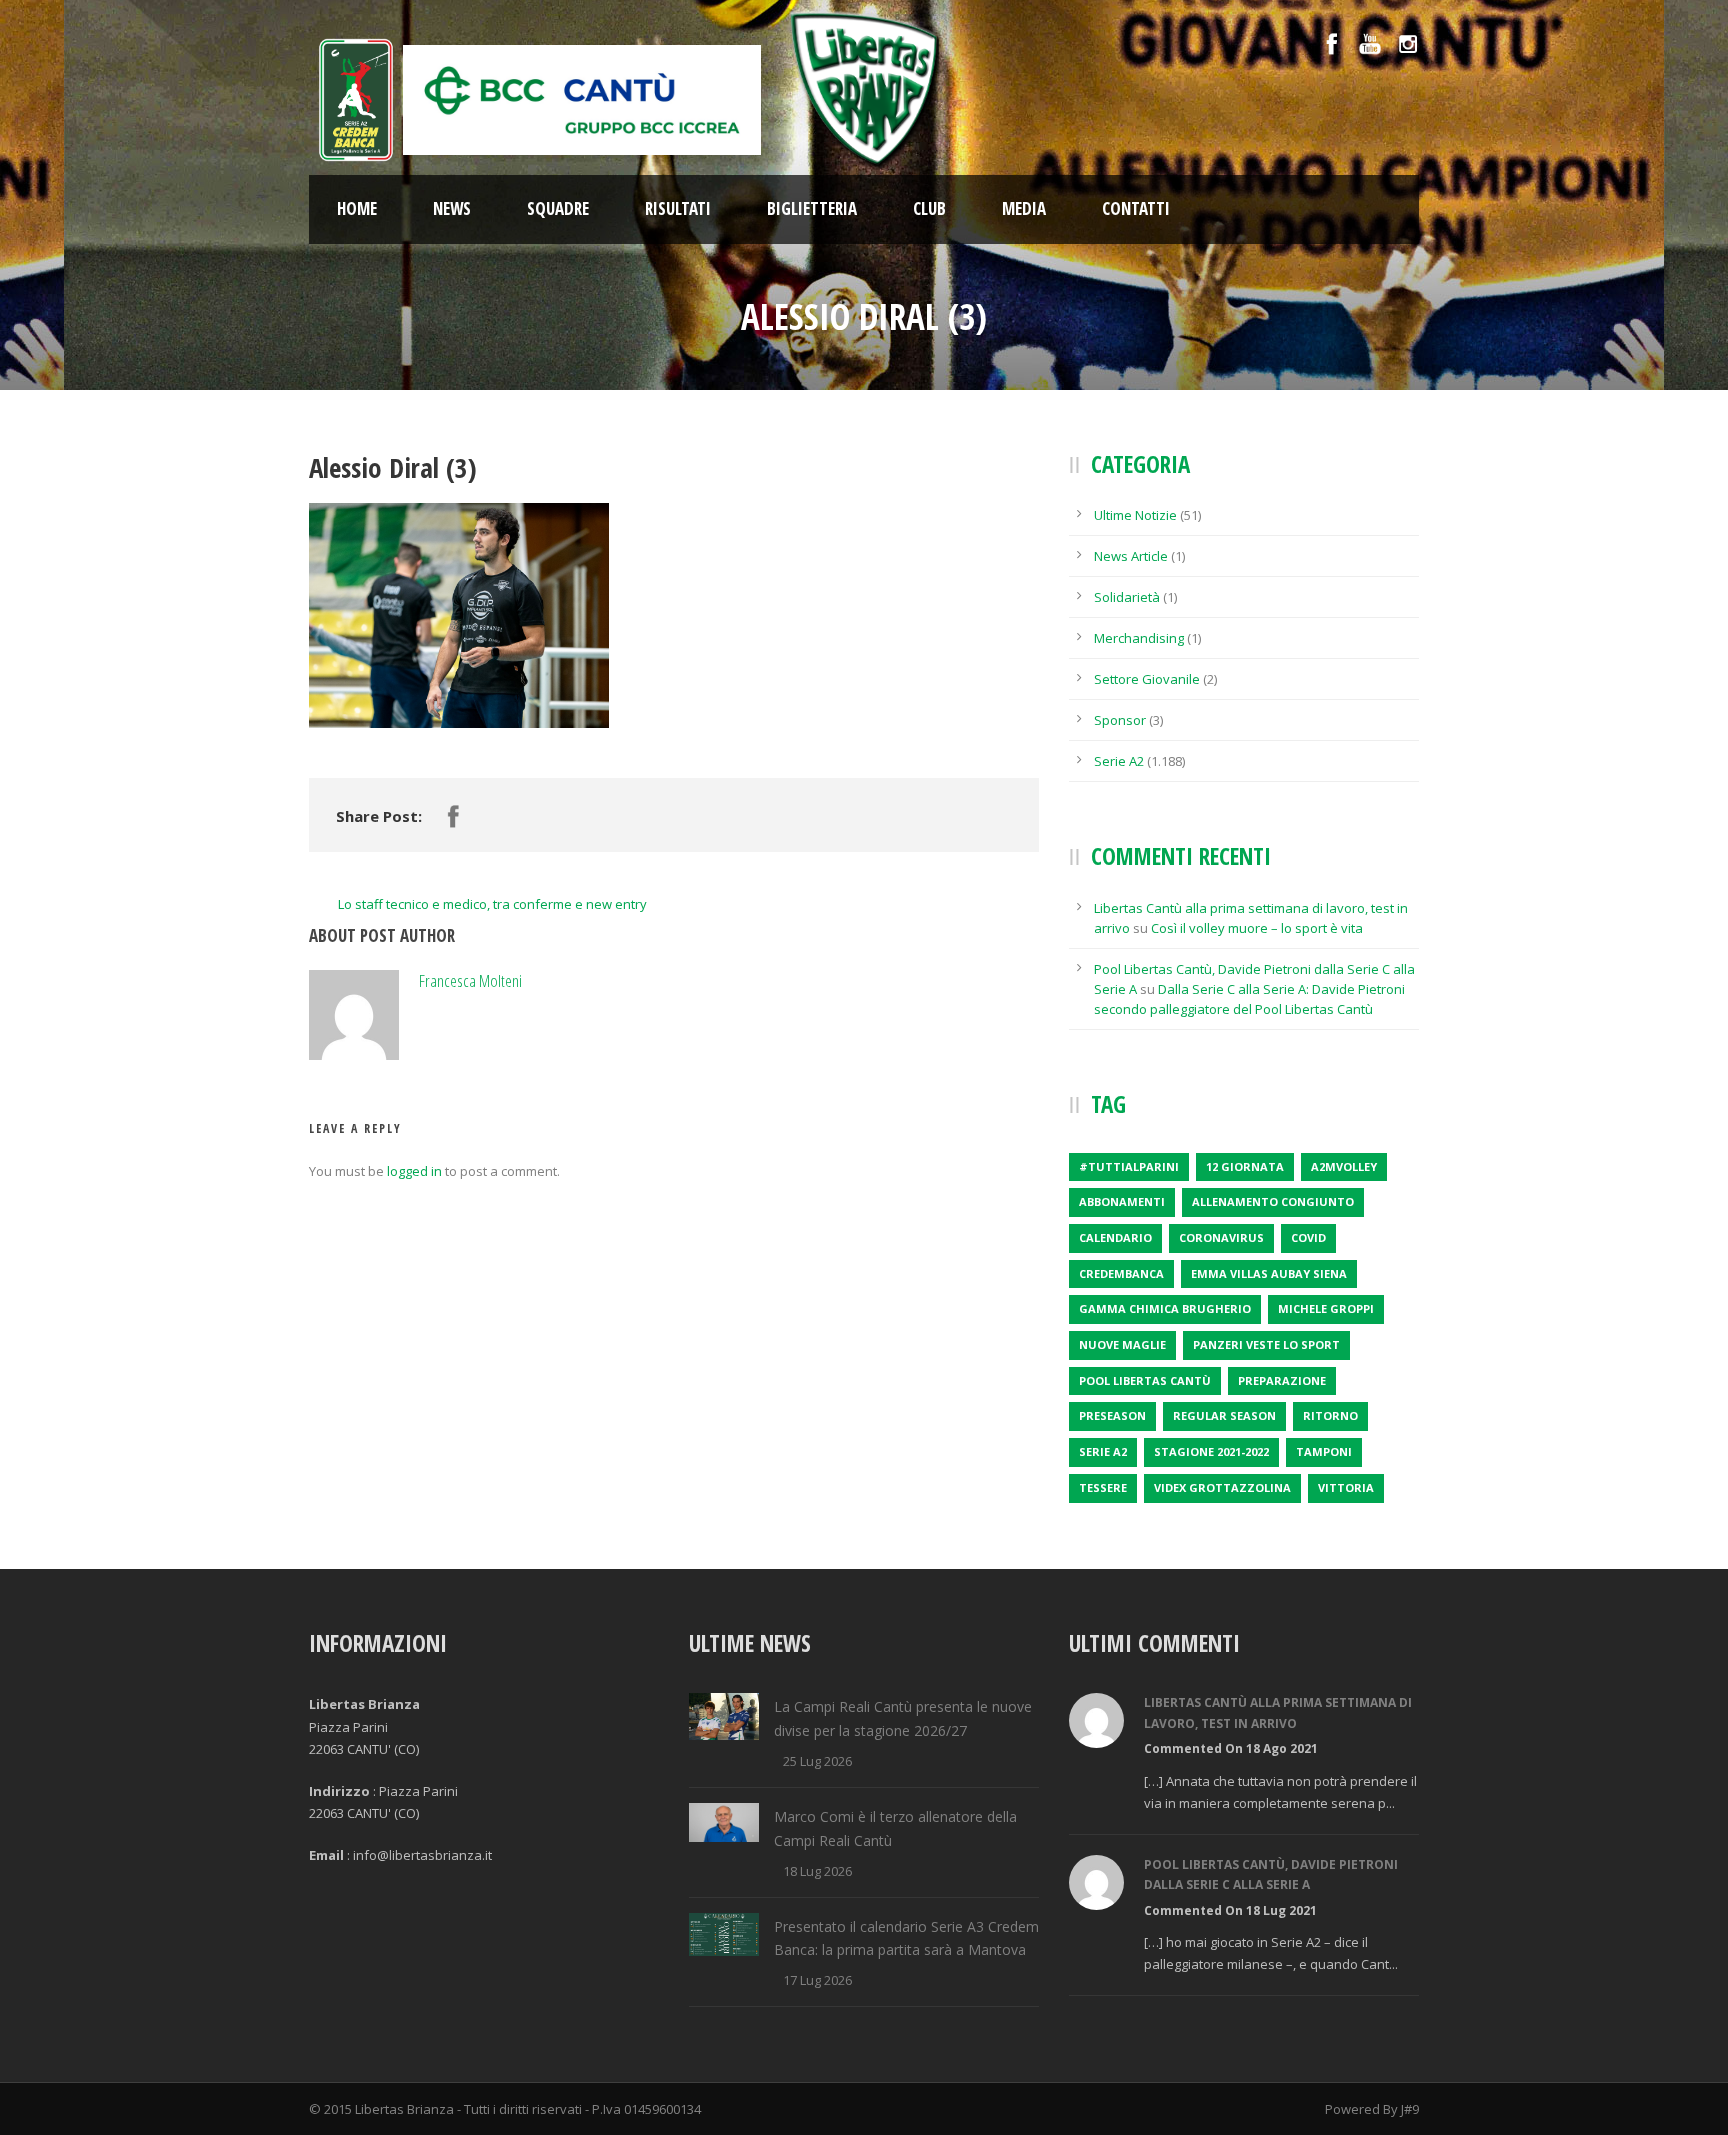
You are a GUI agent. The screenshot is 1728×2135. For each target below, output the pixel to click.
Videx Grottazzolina (1222, 1487)
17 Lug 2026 (817, 1980)
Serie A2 (1119, 761)
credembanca (1121, 1273)
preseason (1112, 1415)
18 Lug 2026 (817, 1871)
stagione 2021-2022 (1211, 1451)
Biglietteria (812, 208)
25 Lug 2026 (817, 1761)
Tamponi (1324, 1451)
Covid (1308, 1237)
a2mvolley (1344, 1166)
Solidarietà (1127, 597)
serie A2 (1103, 1451)
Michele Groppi (1326, 1308)
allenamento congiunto (1273, 1201)
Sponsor (1120, 720)
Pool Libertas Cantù (1145, 1380)
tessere (1103, 1487)
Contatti (1136, 208)
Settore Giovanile (1147, 679)
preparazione (1282, 1380)
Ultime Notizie (1135, 515)
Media (1024, 208)
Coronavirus (1221, 1237)
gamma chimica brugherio (1165, 1308)
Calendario (1115, 1237)
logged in (414, 1171)
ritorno (1330, 1415)
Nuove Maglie (1122, 1344)
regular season (1224, 1415)
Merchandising (1139, 638)
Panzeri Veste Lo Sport (1266, 1344)
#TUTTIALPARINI (1129, 1166)
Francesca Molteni (470, 980)
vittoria (1346, 1487)
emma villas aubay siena (1269, 1273)
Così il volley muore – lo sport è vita (1257, 928)
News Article (1131, 556)
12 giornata (1245, 1166)
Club (929, 208)
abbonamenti (1122, 1201)
